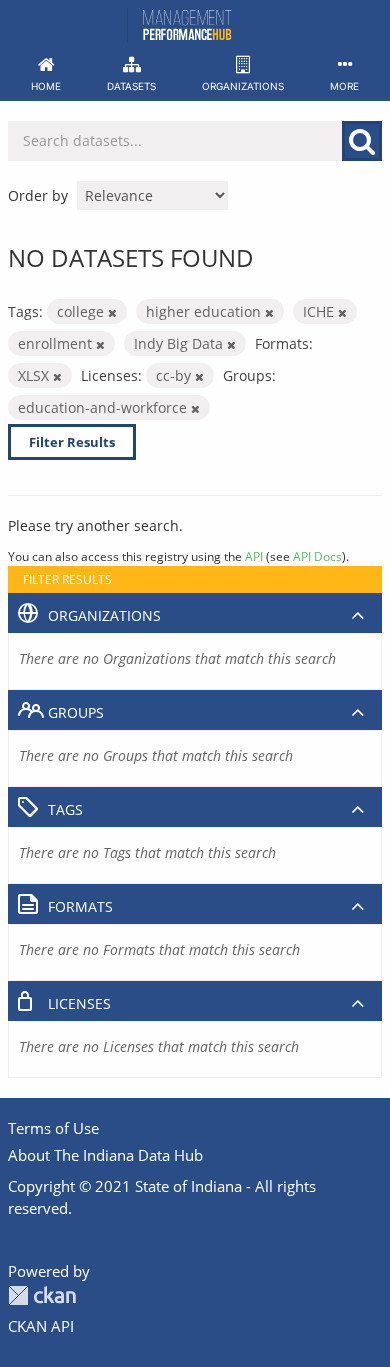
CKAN (42, 1295)
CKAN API (41, 1326)
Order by (38, 195)
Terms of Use (53, 1128)
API (254, 556)
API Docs (317, 556)
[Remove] (112, 312)
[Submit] (362, 141)
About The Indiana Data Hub (105, 1155)
